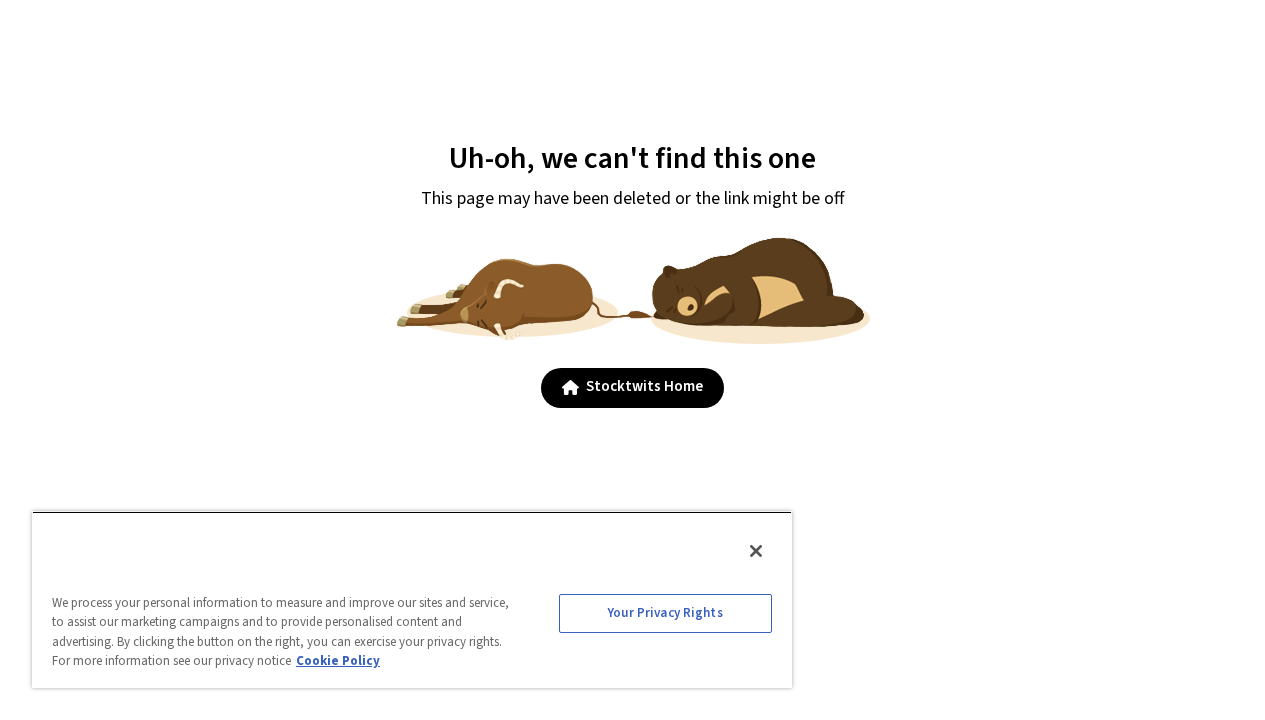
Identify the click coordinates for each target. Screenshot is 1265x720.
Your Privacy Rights (665, 613)
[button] (633, 388)
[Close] (756, 551)
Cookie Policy (338, 661)
